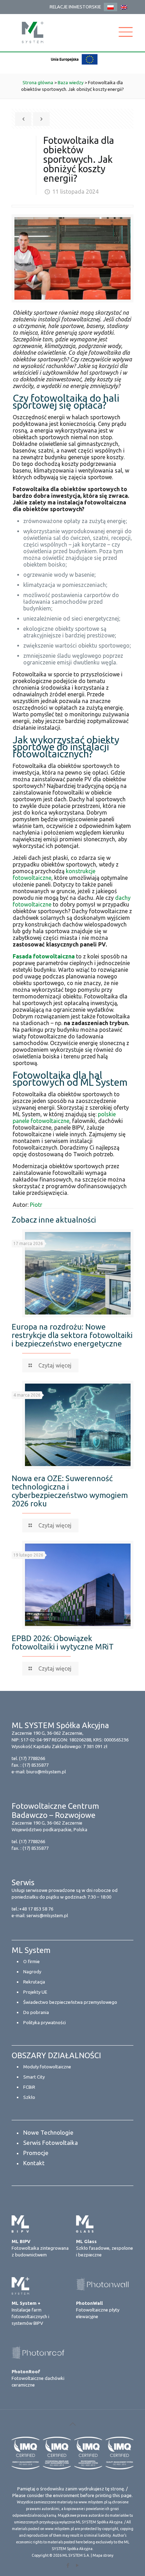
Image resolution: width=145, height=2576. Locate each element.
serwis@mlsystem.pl (47, 1915)
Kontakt (34, 2163)
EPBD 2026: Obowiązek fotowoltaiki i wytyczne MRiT (63, 1642)
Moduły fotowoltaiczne (47, 2067)
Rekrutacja (34, 1982)
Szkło (29, 2097)
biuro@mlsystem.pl (46, 1772)
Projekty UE (35, 1992)
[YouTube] (77, 2565)
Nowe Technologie (48, 2132)
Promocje (36, 2153)
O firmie (31, 1961)
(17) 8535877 (36, 1765)
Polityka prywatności (45, 2022)
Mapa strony (103, 2555)
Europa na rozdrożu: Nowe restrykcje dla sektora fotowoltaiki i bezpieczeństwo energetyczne (72, 1335)
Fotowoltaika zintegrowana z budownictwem (40, 2248)
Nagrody (32, 1972)
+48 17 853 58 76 (36, 1909)
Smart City (34, 2077)
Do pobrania (36, 2012)
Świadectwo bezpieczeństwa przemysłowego (70, 2002)
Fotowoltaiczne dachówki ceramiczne (38, 2378)
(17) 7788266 (32, 1758)
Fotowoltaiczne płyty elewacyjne (98, 2310)
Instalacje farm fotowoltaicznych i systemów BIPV (30, 2313)
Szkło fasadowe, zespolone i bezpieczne (105, 2248)
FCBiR (29, 2087)
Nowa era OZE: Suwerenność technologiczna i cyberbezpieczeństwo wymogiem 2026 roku (70, 1491)
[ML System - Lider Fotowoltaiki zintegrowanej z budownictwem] (33, 32)
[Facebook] (68, 2565)
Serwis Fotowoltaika (51, 2143)
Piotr (36, 1205)
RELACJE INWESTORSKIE (75, 7)
